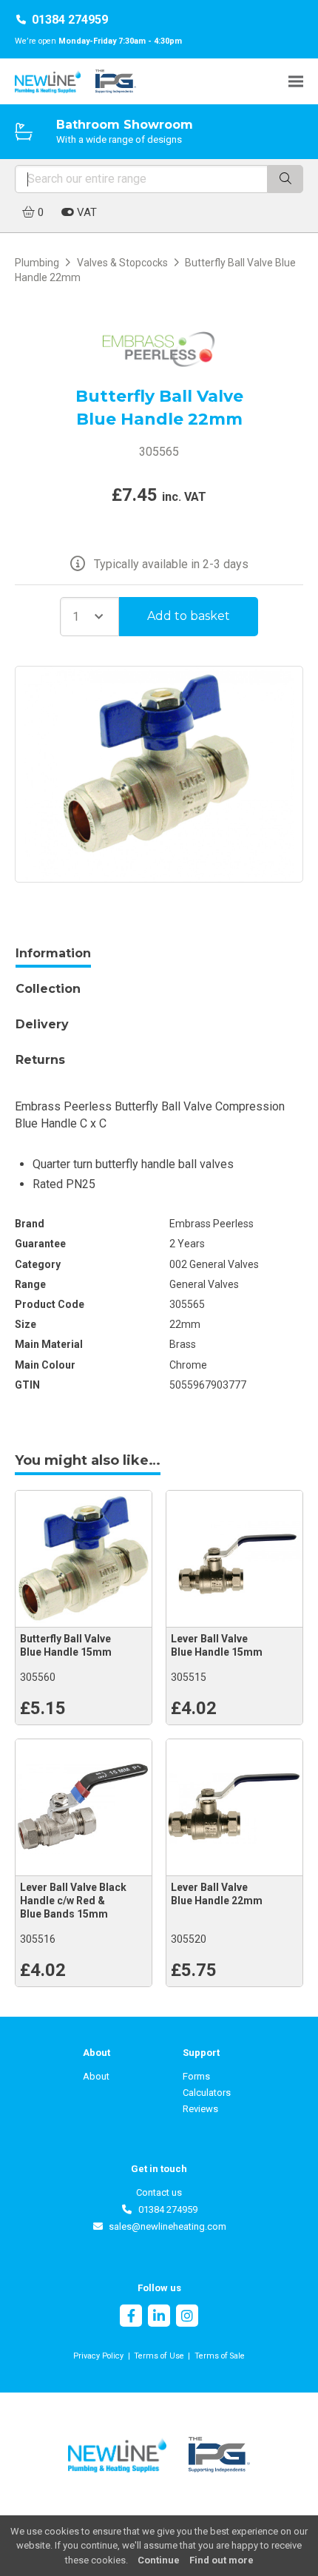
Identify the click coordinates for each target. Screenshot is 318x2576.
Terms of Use (159, 2356)
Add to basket (189, 616)
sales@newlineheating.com (165, 2226)
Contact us (159, 2192)
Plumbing (37, 263)
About (96, 2076)
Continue (159, 2560)
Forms (196, 2076)
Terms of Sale (220, 2356)
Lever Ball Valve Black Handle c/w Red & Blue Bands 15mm (73, 1901)
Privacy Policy (98, 2356)
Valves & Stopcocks (122, 263)
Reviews (200, 2109)
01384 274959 (70, 20)
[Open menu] (296, 81)
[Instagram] (187, 2317)
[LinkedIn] (159, 2317)
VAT (85, 212)
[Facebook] (131, 2317)
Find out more (221, 2560)
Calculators (207, 2093)
